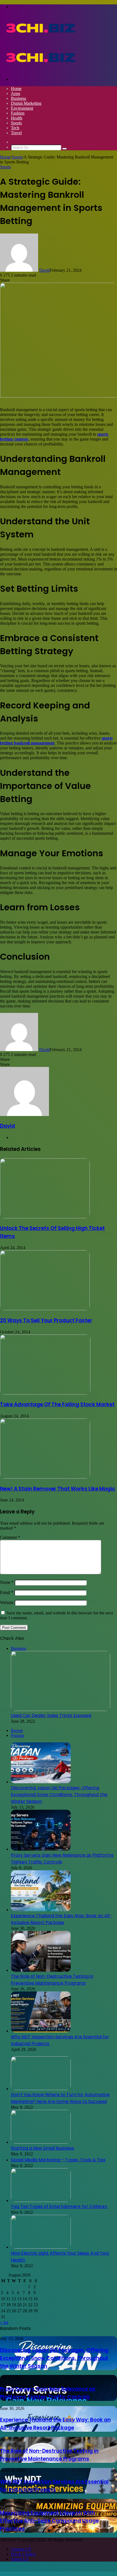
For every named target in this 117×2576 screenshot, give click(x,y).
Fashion (18, 113)
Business (19, 98)
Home (16, 89)
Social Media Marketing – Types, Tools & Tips (58, 2160)
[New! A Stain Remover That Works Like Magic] (45, 1477)
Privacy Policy (23, 2554)
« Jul (4, 2322)
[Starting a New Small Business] (41, 2142)
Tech (15, 128)
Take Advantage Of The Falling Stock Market (57, 1404)
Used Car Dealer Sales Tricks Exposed (51, 1715)
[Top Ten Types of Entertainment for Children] (41, 2200)
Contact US (21, 2549)
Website (7, 1603)
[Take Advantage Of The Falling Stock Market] (45, 1393)
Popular (18, 1735)
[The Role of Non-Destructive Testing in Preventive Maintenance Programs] (41, 1970)
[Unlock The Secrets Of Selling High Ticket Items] (45, 1217)
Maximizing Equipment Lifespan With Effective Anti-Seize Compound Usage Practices (49, 2521)
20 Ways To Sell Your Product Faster (46, 1320)
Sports (16, 123)
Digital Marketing (26, 103)
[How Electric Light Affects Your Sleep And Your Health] (41, 2247)
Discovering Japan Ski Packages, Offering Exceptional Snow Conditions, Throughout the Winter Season (59, 1795)
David (44, 270)
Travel (16, 133)
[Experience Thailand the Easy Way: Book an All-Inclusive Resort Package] (41, 1910)
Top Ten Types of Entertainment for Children (59, 2206)
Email (7, 1592)
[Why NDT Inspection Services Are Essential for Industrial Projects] (41, 2031)
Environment (22, 108)
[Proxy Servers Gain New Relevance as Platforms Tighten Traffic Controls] (41, 1849)
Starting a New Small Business (42, 2148)
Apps (16, 93)
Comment (10, 1537)
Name (7, 1582)
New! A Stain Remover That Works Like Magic (58, 1489)
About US (20, 2559)
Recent (17, 1730)
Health (17, 118)
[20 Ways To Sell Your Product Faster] (45, 1309)
